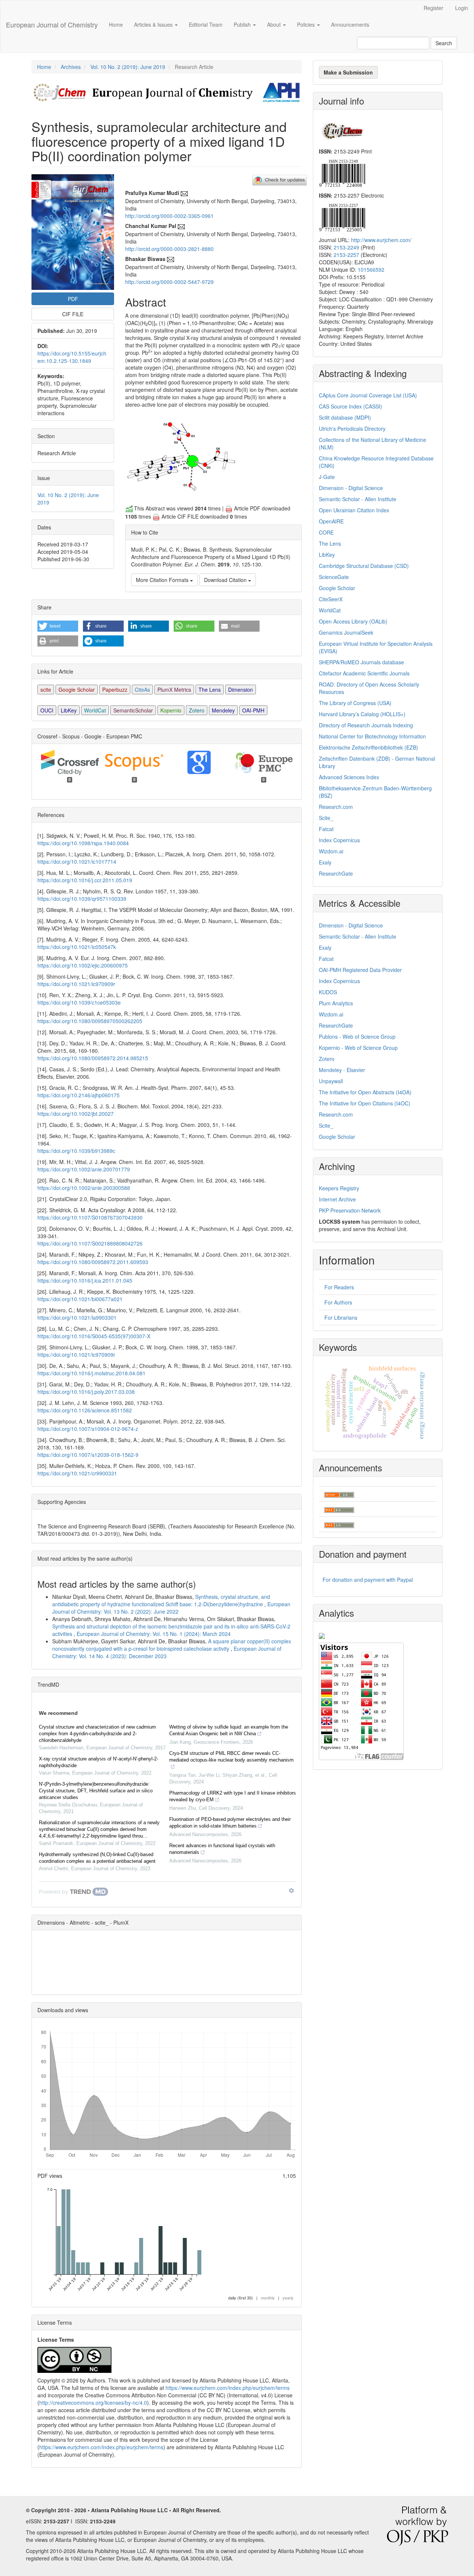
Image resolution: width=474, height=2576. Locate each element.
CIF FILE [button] (73, 314)
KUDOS (328, 992)
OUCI (47, 710)
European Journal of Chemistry (52, 24)
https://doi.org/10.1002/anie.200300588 (84, 1188)
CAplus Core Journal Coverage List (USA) (368, 395)
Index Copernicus (339, 840)
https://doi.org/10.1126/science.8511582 (85, 1410)
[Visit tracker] (322, 1635)
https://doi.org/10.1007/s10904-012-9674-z (88, 1429)
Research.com (336, 807)
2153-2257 (346, 255)
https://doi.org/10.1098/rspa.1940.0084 (83, 843)
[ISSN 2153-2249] (342, 172)
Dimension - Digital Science (351, 488)
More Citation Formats (163, 580)
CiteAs (142, 690)
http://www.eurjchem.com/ (381, 240)
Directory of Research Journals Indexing (366, 725)
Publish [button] (243, 24)
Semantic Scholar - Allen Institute (358, 499)
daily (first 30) (241, 2298)
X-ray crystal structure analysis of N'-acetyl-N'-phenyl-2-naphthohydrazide (99, 1762)
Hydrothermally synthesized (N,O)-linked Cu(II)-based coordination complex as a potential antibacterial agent (97, 1858)
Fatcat (326, 829)
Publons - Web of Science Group (357, 1036)
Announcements (350, 24)
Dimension (241, 690)
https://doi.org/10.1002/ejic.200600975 (83, 965)
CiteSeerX (331, 599)
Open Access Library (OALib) (353, 621)
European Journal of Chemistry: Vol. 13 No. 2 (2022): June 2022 (171, 1608)
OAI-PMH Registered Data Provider (360, 970)
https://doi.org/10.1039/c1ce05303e (79, 1002)
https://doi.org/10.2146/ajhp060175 (79, 1095)
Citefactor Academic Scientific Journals (364, 673)
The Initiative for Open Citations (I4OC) (365, 1103)
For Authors (338, 1302)
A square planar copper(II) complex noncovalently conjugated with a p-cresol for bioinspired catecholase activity (172, 1645)
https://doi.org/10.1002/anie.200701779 (84, 1169)
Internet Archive (337, 1199)
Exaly (325, 862)
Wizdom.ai (331, 851)
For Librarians (341, 1317)
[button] (58, 626)
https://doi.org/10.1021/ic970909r (76, 984)
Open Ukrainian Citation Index (354, 510)
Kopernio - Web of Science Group (358, 1048)
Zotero (197, 710)
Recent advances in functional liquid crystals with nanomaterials (222, 1849)
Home (116, 24)
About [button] (275, 24)
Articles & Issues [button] (154, 24)
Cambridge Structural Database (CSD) (364, 566)
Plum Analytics (336, 1003)
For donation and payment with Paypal (368, 1580)
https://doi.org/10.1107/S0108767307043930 (90, 1217)
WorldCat (95, 710)
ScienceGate (334, 577)
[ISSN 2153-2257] (342, 217)
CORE (326, 532)
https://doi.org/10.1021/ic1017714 (77, 862)
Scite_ (326, 818)
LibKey (69, 710)
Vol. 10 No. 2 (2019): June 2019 (128, 67)
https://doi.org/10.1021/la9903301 (77, 1317)
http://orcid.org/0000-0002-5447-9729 (169, 282)
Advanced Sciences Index (349, 777)
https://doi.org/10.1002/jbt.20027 (76, 1114)
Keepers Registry (339, 1188)
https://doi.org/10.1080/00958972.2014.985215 (93, 1058)
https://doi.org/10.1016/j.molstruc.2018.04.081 (91, 1373)
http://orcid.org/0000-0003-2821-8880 (169, 249)
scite (46, 690)
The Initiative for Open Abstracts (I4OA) (365, 1092)
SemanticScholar (133, 710)
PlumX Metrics (174, 690)
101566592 (371, 269)
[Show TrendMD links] (291, 1891)
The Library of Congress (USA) (355, 703)
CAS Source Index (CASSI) (351, 406)
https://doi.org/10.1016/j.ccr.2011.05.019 (85, 880)
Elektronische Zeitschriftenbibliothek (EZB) (368, 747)
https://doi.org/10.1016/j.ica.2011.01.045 (85, 1280)
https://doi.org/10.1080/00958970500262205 (90, 1021)
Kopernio (171, 710)
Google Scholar (77, 690)
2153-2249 (346, 247)
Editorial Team (206, 24)
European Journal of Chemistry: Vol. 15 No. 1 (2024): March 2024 (154, 1634)
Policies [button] (307, 24)
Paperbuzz (115, 690)
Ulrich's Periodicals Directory (352, 429)
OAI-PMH (253, 710)
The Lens (210, 690)
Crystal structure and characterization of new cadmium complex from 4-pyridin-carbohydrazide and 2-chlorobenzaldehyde (97, 1734)
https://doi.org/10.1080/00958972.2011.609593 (93, 1262)
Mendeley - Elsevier (342, 1070)
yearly (288, 2298)
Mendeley (223, 710)
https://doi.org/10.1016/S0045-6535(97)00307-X (94, 1336)
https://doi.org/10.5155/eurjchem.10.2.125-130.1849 (72, 357)
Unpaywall (331, 1081)
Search (444, 43)
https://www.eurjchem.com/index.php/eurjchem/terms (228, 2388)
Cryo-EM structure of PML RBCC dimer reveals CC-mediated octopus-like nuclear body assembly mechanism (231, 1757)
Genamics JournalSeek (346, 632)
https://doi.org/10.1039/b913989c (76, 1151)
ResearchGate (336, 873)
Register (433, 8)
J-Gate (327, 477)
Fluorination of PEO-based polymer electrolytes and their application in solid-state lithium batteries (230, 1823)
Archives (71, 67)
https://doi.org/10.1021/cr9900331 (77, 1473)
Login (462, 8)
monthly (268, 2298)
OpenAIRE (331, 521)
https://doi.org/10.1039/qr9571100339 (82, 899)
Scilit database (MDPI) (345, 417)
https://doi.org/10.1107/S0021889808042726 (90, 1243)
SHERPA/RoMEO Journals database (361, 662)
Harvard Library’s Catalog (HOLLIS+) (362, 714)
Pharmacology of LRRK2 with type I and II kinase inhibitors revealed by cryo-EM (233, 1796)
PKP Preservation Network (350, 1210)
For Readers (339, 1287)
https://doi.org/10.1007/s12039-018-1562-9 (88, 1455)
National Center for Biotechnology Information (372, 736)
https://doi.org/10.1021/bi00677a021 (80, 1299)
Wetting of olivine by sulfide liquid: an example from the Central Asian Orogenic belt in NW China (229, 1730)
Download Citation (226, 580)
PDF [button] (73, 299)
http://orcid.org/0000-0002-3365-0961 (169, 216)
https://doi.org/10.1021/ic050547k (77, 947)
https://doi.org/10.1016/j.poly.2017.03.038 (86, 1392)
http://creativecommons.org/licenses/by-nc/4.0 (93, 2403)
